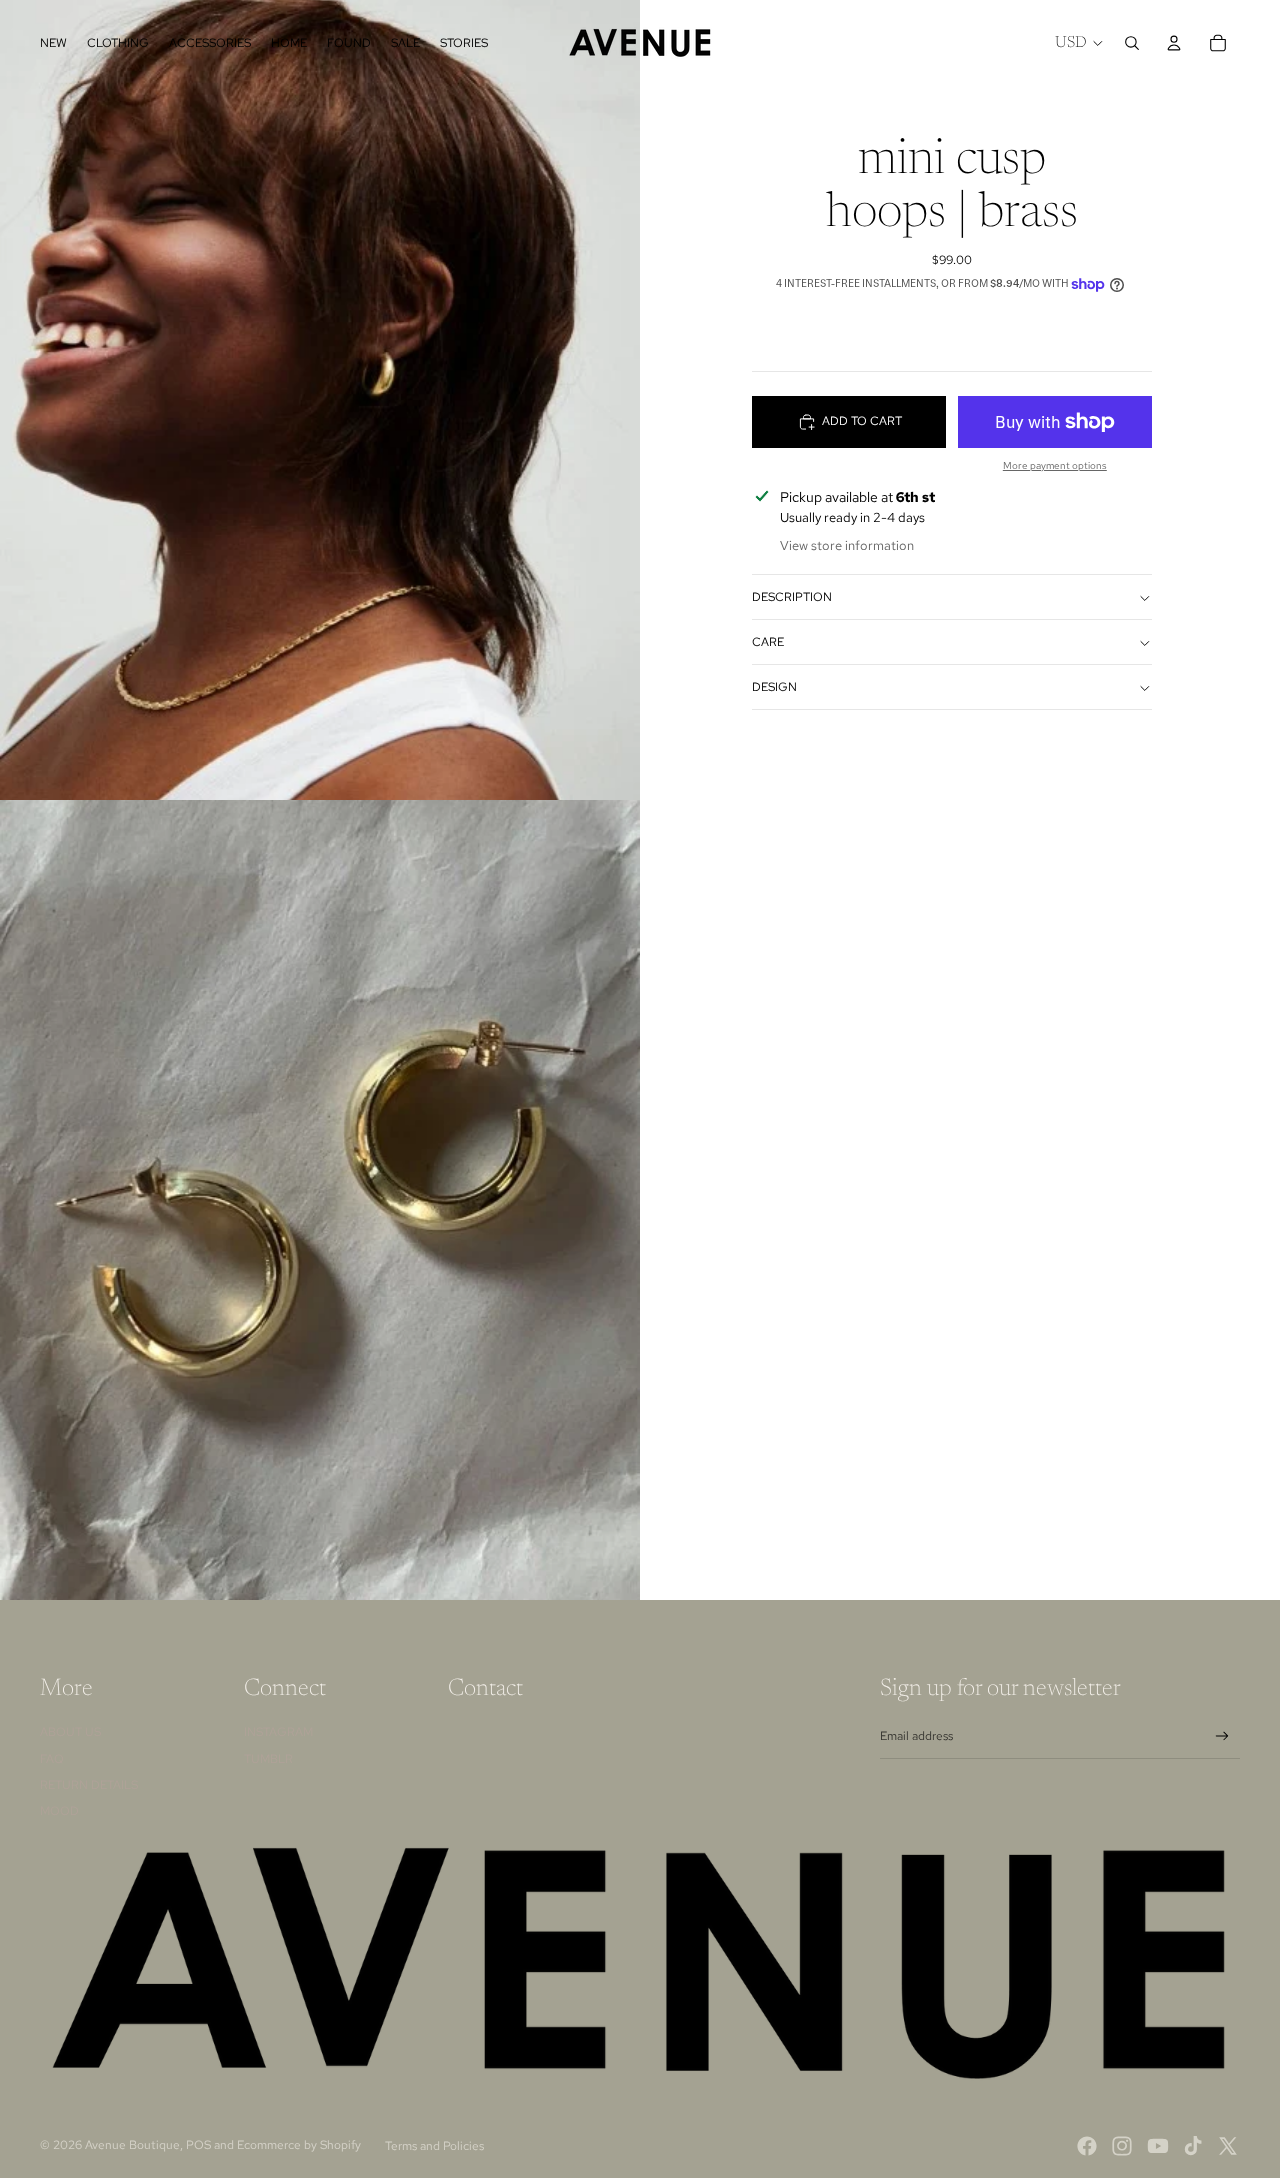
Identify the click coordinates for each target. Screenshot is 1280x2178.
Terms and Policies (434, 2146)
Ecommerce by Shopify (299, 2145)
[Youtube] (1158, 2146)
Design (774, 687)
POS (198, 2145)
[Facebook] (1087, 2146)
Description (792, 597)
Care (768, 642)
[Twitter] (1228, 2146)
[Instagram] (1122, 2146)
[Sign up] (1222, 1736)
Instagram (278, 1732)
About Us (70, 1732)
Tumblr (268, 1759)
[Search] (1132, 43)
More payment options (1055, 465)
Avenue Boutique (132, 2145)
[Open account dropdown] (1174, 43)
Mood (59, 1811)
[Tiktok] (1193, 2146)
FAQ (52, 1759)
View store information (847, 546)
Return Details (89, 1785)
